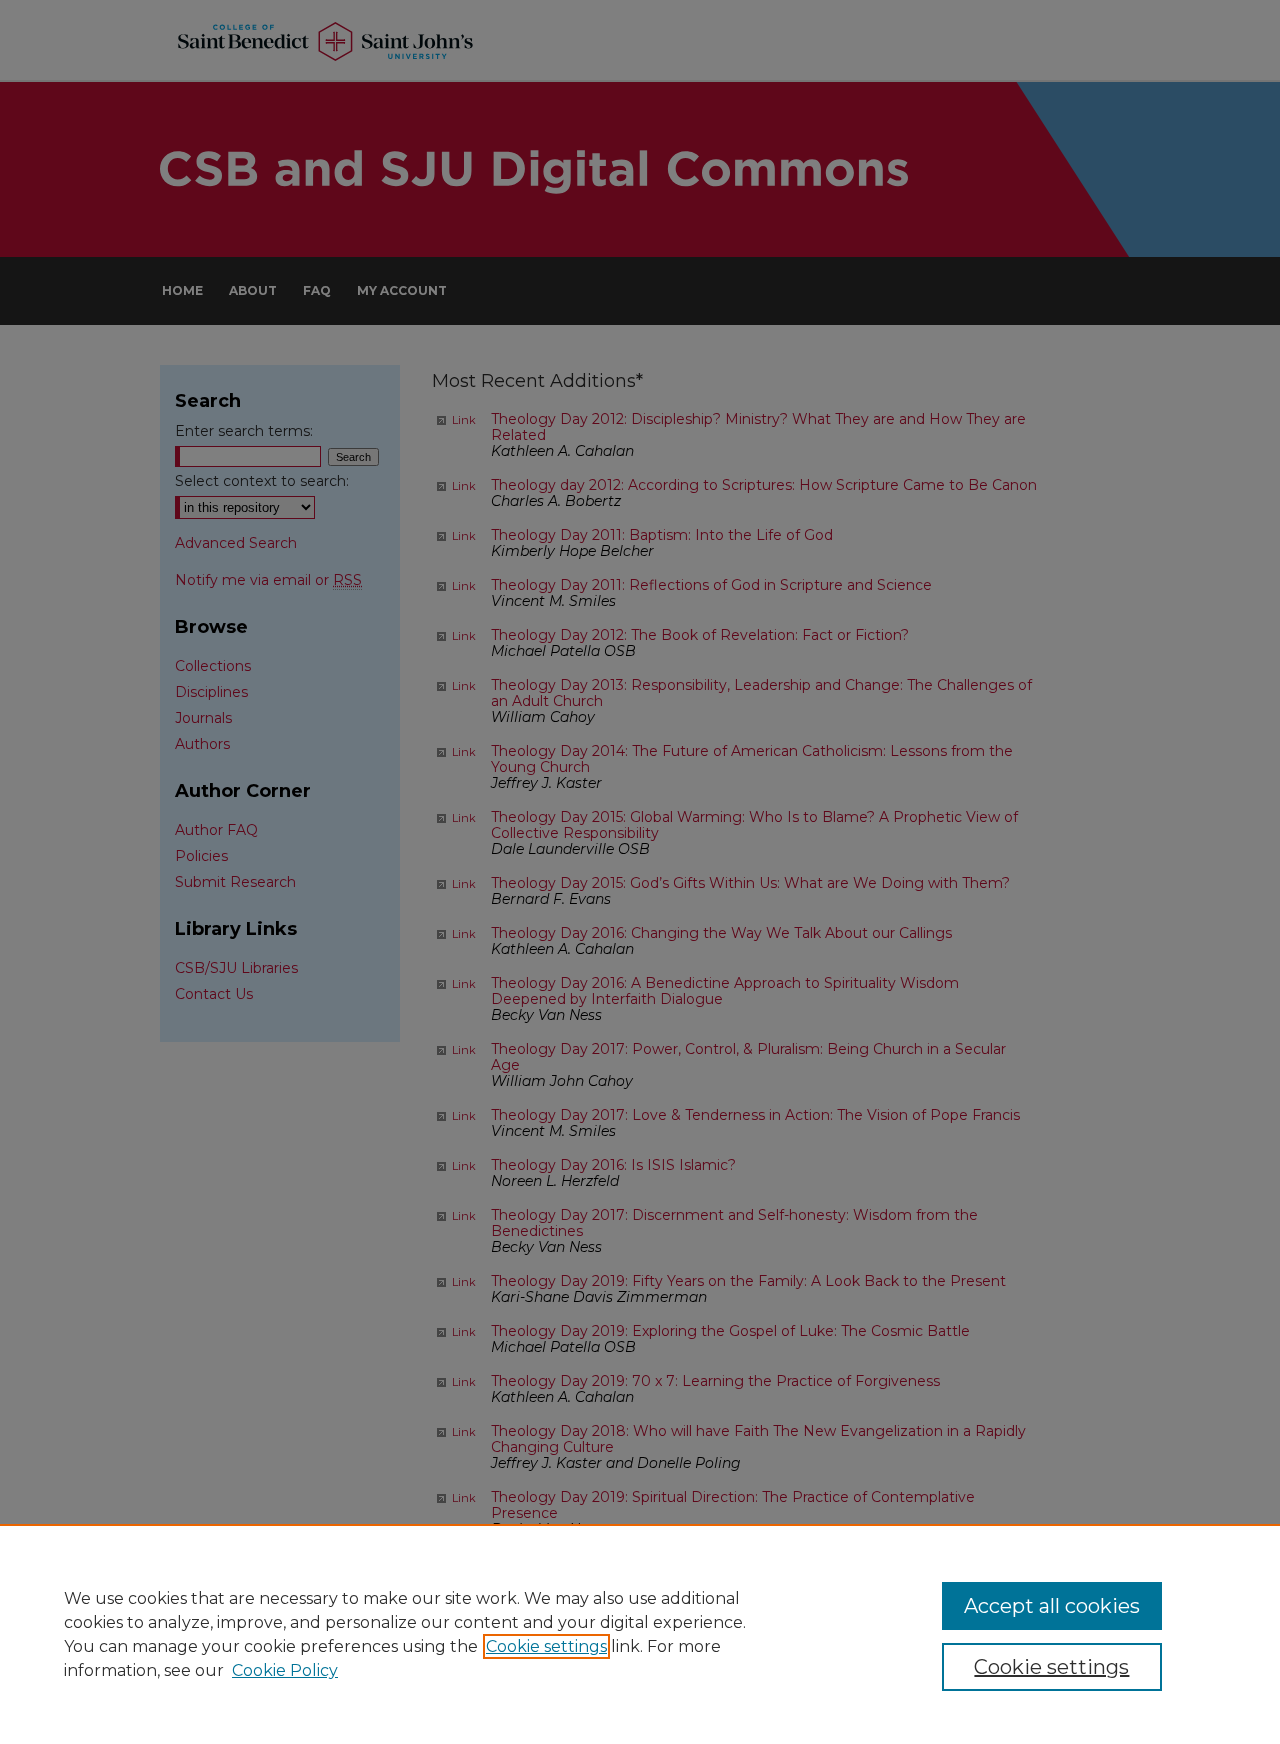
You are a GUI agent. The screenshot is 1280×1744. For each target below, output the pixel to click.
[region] (640, 1634)
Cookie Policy (285, 1670)
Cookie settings (546, 1646)
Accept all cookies (1052, 1606)
